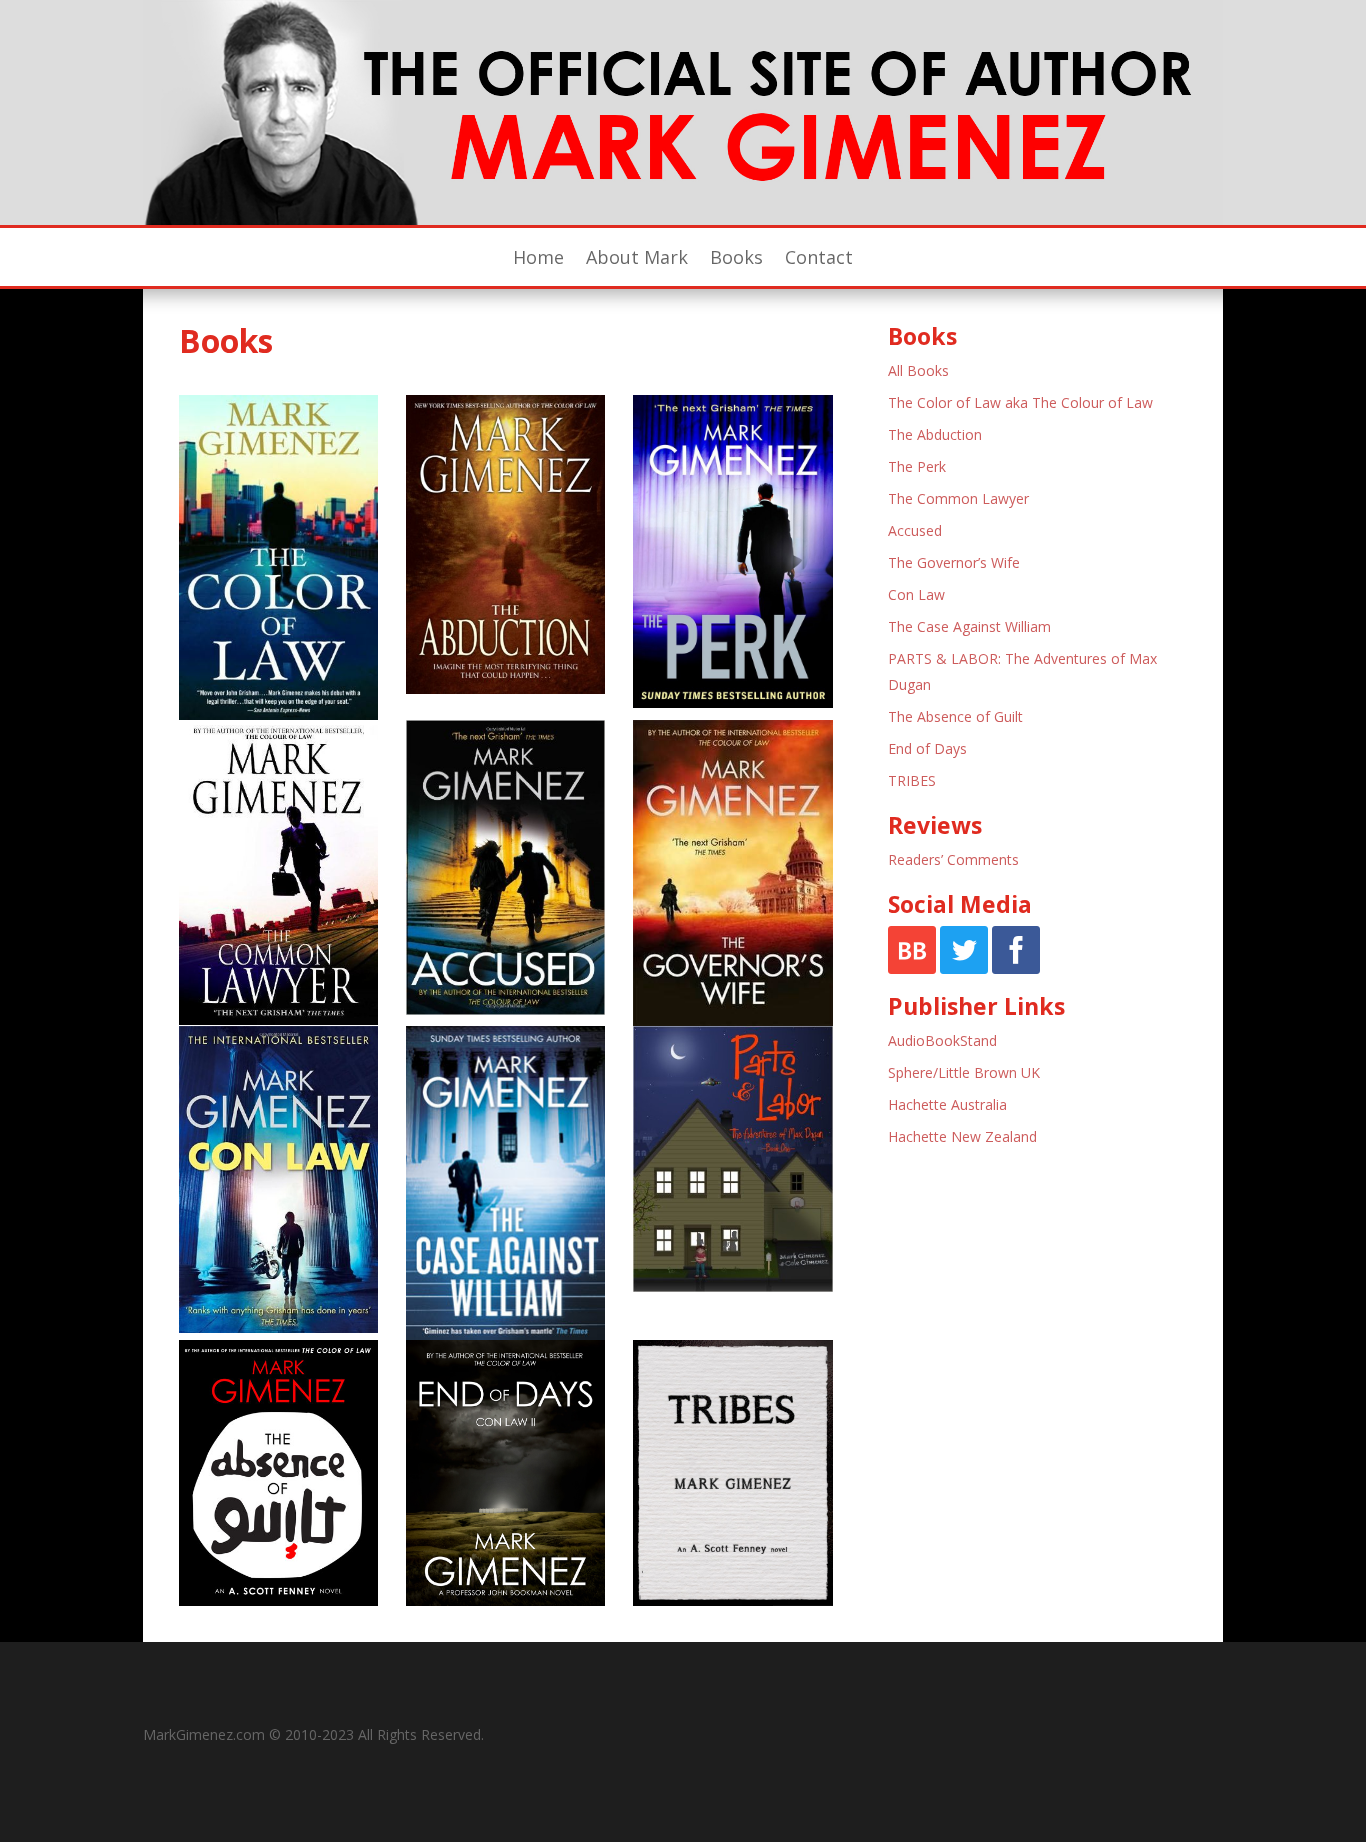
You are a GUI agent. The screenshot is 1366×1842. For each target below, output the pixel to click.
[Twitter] (964, 968)
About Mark (637, 259)
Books (736, 259)
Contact (819, 259)
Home (538, 259)
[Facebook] (1016, 968)
